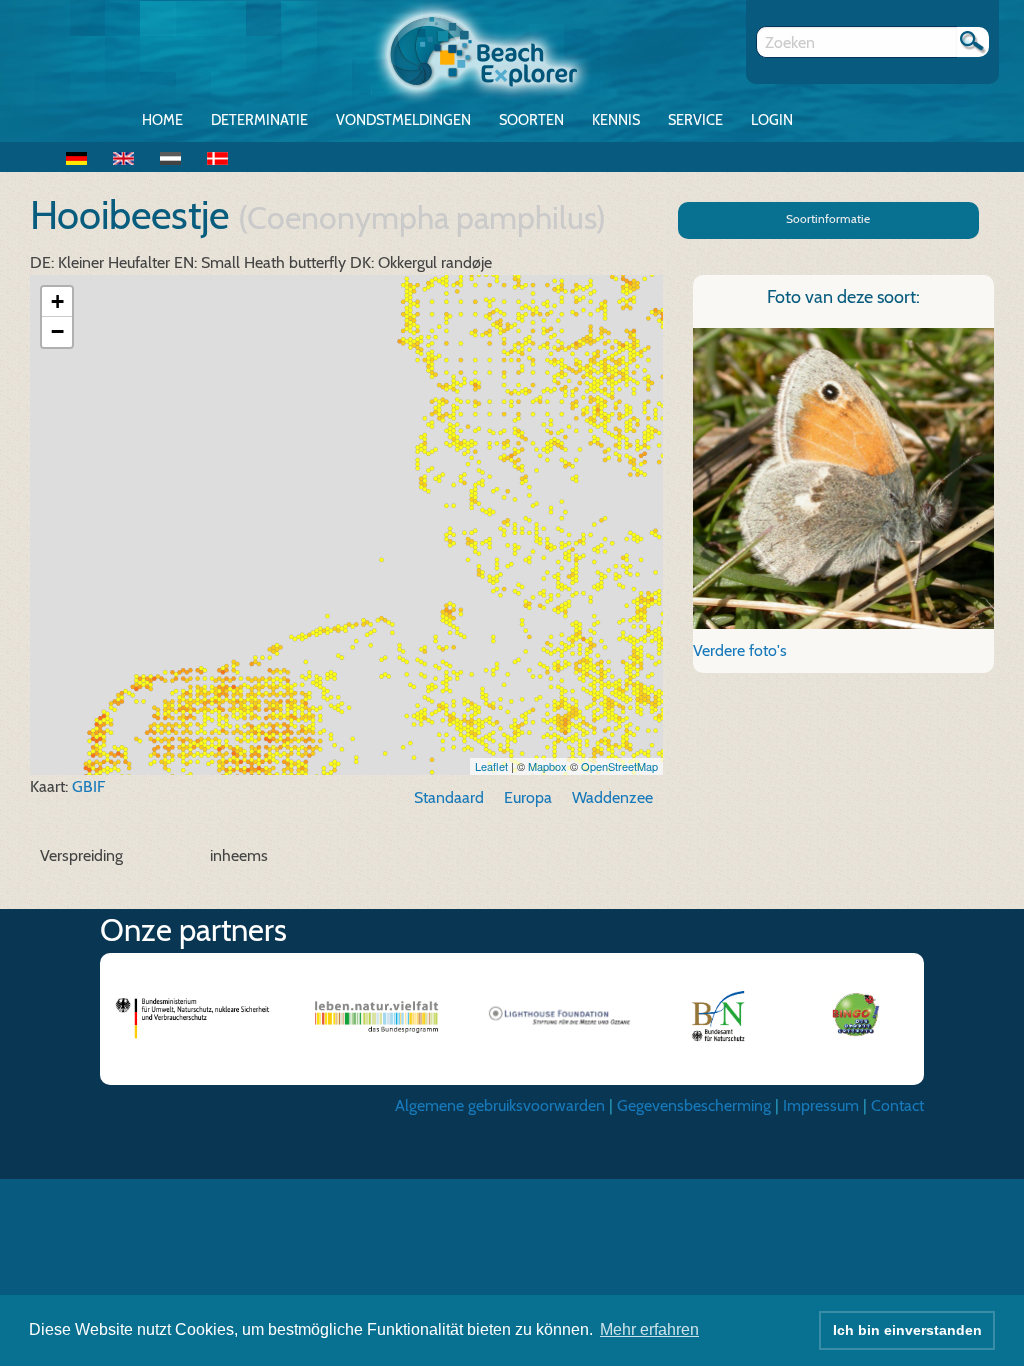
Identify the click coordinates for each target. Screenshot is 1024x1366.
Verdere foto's (740, 650)
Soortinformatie (828, 218)
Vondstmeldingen (403, 120)
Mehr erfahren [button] (649, 1329)
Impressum (821, 1105)
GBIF (88, 786)
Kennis (616, 120)
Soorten (531, 120)
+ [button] (57, 301)
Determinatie (259, 120)
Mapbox (547, 766)
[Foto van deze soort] (843, 476)
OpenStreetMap (619, 766)
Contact (897, 1105)
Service (695, 120)
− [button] (57, 331)
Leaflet (491, 766)
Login (772, 120)
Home (162, 120)
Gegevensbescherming (694, 1105)
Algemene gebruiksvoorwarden (500, 1105)
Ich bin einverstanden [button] (907, 1330)
